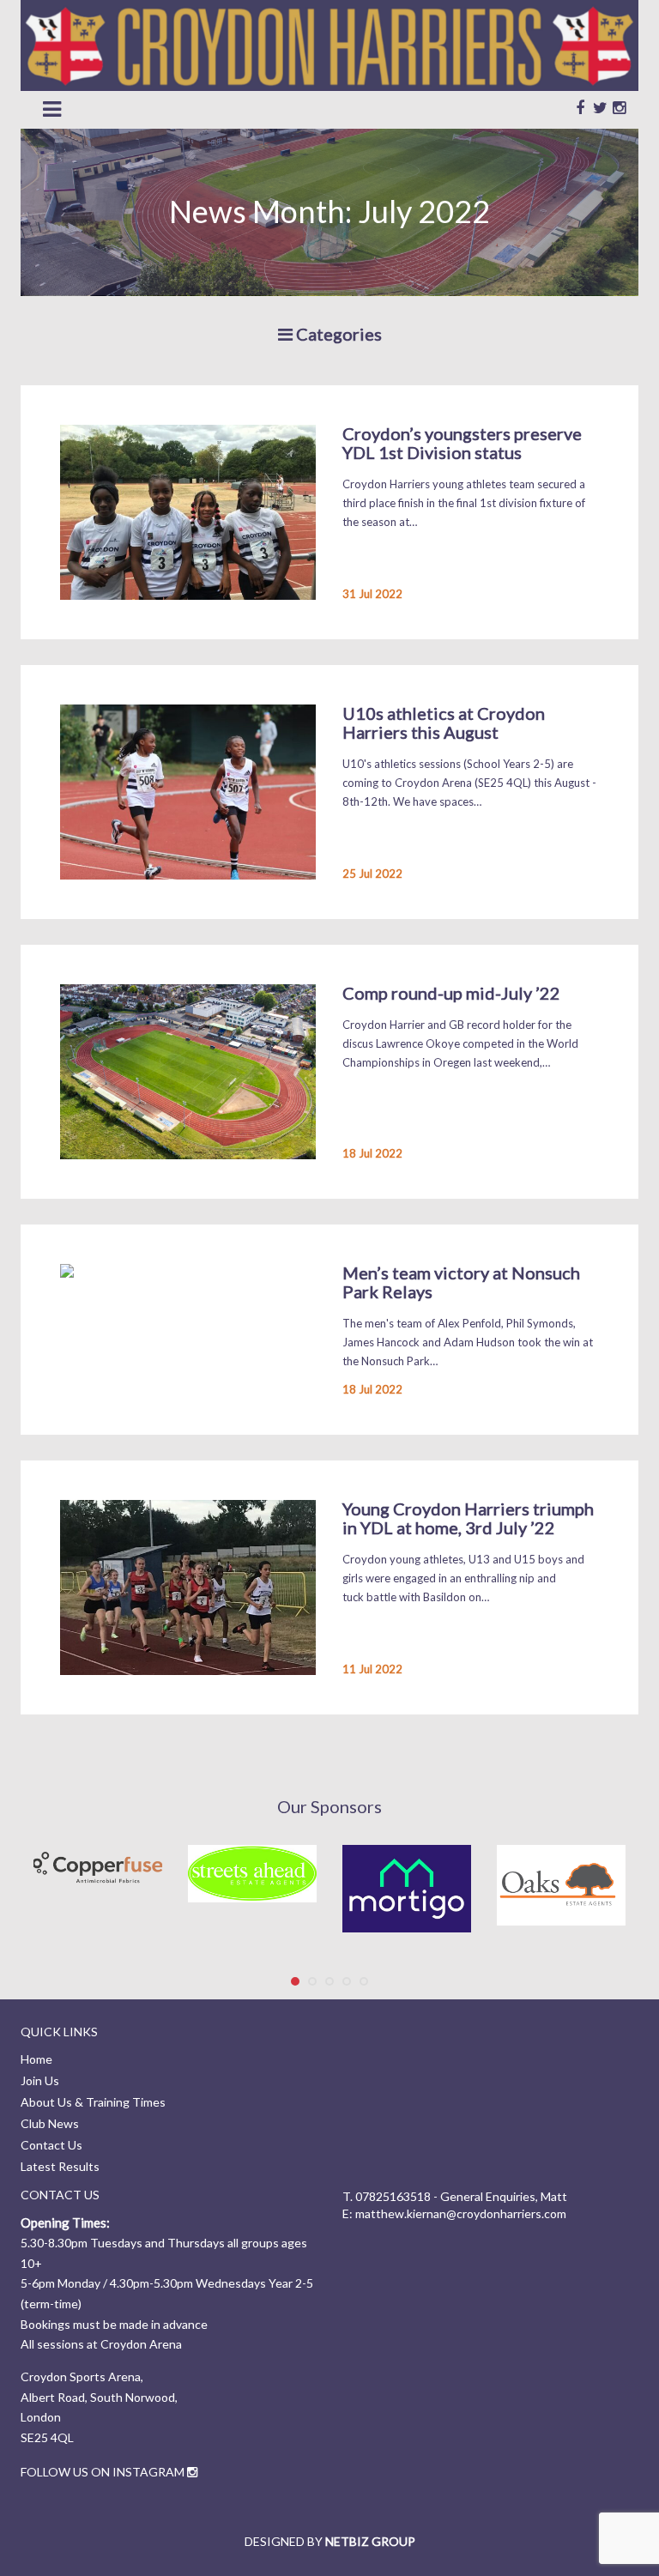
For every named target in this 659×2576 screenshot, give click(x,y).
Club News (50, 2123)
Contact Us (51, 2145)
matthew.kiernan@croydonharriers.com (461, 2213)
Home (36, 2059)
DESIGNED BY (330, 2541)
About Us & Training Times (93, 2102)
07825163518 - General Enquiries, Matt (461, 2196)
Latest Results (60, 2166)
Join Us (40, 2080)
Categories (337, 334)
